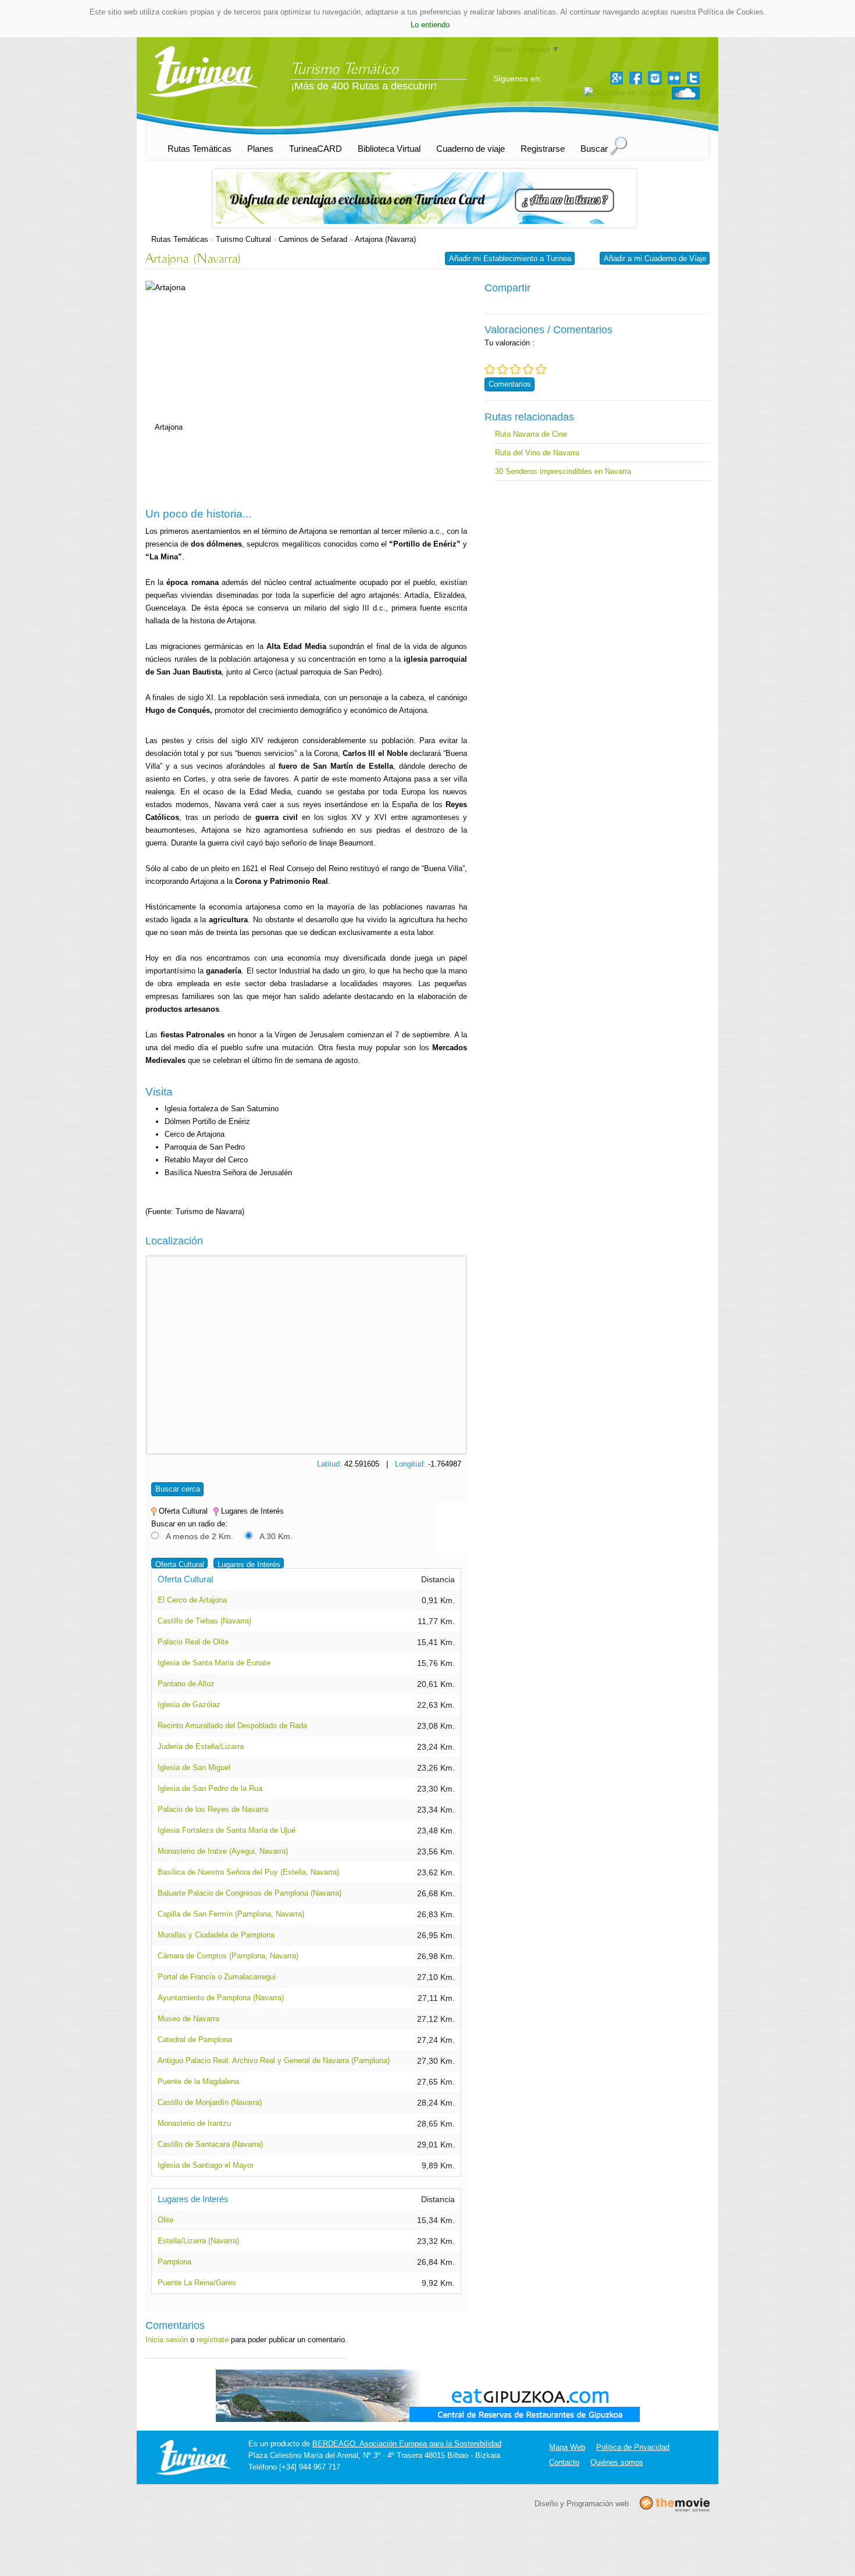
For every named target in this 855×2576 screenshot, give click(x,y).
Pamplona (174, 2262)
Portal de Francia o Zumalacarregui (217, 1977)
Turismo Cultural (243, 239)
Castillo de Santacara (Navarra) (210, 2144)
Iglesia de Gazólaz (189, 1705)
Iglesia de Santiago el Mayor (206, 2165)
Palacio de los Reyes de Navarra (213, 1809)
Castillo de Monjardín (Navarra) (210, 2102)
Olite (165, 2220)
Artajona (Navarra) (385, 239)
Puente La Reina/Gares (197, 2283)
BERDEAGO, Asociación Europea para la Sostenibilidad (407, 2444)
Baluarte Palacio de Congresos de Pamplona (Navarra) (250, 1893)
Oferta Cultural (180, 1564)
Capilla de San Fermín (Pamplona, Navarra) (231, 1914)
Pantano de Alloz (186, 1684)
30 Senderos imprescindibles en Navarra (563, 471)
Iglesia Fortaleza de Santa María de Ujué (227, 1830)
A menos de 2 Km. (199, 1536)
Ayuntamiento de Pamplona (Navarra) (221, 1998)
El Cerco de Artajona (192, 1600)
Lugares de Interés (249, 1564)
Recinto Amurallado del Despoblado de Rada (232, 1726)
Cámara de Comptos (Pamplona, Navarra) (228, 1956)
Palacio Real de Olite (193, 1642)
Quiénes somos (617, 2462)
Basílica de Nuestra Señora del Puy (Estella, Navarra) (248, 1872)
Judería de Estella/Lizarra (201, 1747)
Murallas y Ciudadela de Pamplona (216, 1935)
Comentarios (510, 384)
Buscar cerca (178, 1489)
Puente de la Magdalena (198, 2081)
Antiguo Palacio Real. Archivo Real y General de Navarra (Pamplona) (274, 2061)
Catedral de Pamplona (195, 2040)
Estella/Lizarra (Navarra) (198, 2241)
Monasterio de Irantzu (194, 2123)
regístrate (213, 2340)
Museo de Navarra (188, 2019)
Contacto (564, 2462)
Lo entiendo (430, 25)
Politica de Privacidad (633, 2447)
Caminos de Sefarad (313, 239)
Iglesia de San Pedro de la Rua (210, 1788)
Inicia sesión (167, 2340)
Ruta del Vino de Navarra (537, 453)
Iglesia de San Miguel (194, 1767)
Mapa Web (567, 2447)
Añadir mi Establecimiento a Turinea (510, 258)
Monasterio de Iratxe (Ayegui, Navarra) (223, 1851)
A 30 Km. (276, 1536)
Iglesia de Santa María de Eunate (214, 1663)
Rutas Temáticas (180, 239)
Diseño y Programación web (582, 2504)
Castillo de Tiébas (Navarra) (204, 1621)
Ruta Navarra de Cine (531, 434)
